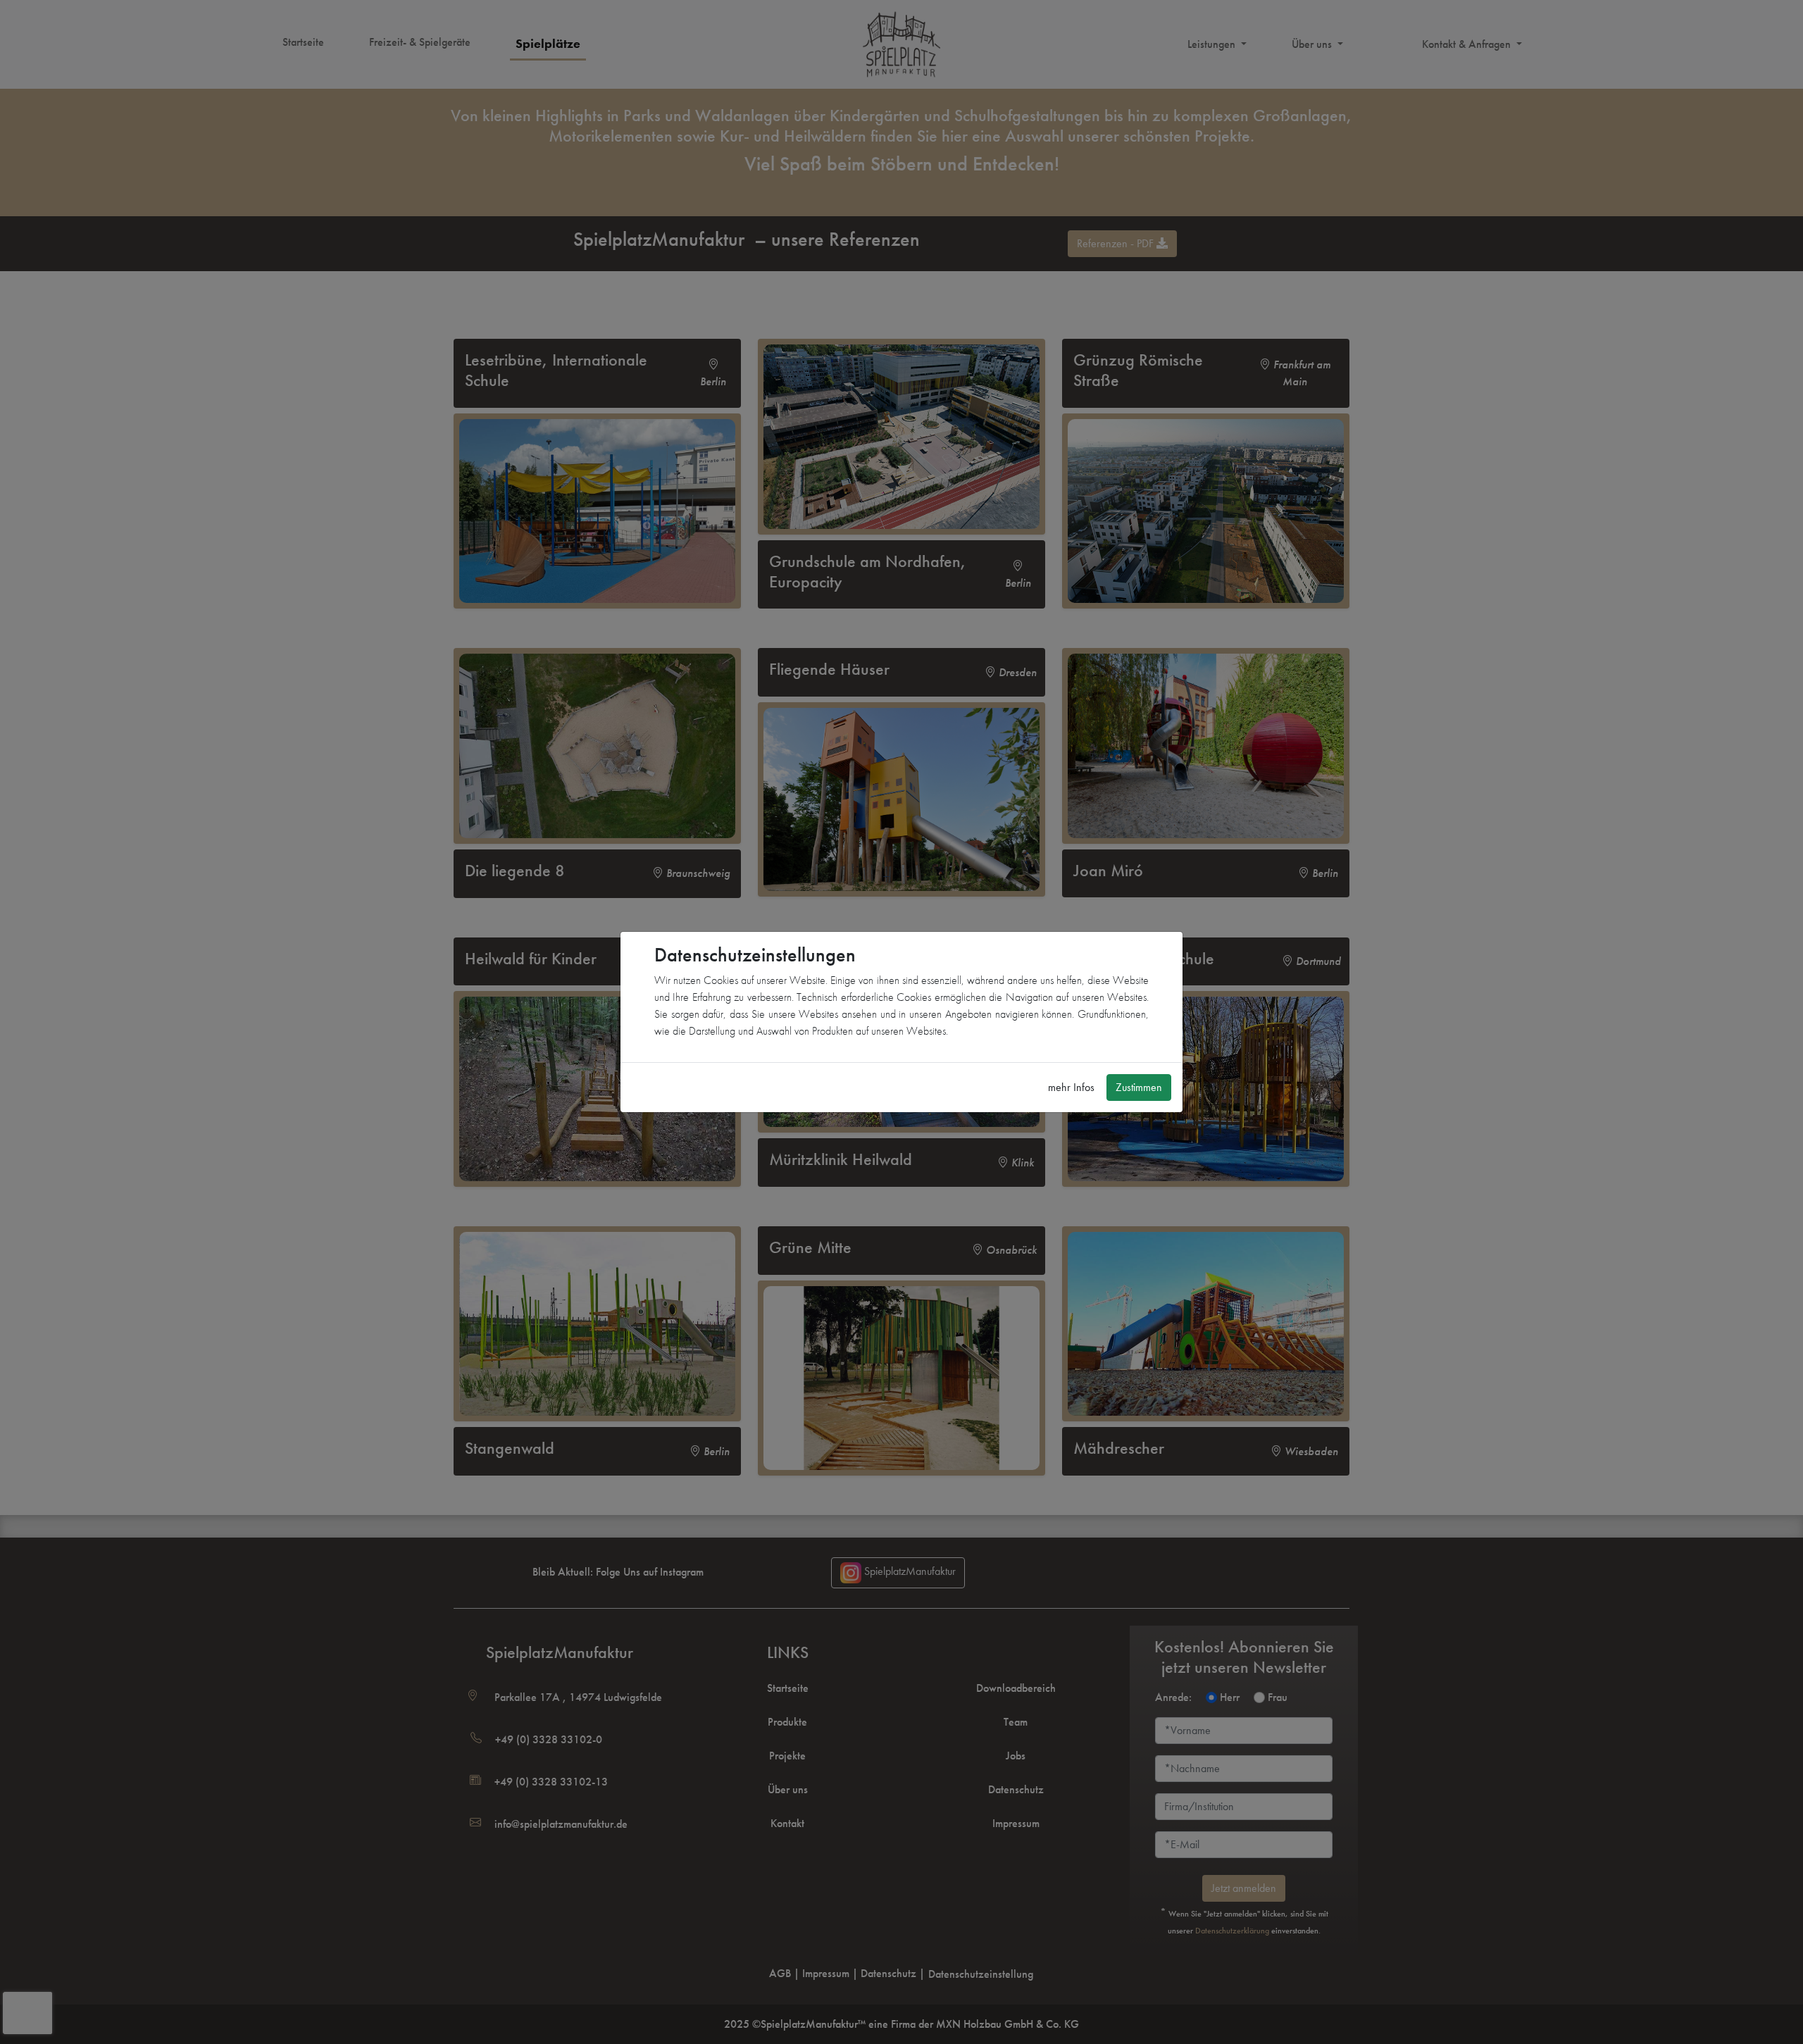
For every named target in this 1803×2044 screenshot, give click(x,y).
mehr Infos (1071, 1087)
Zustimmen (1139, 1087)
